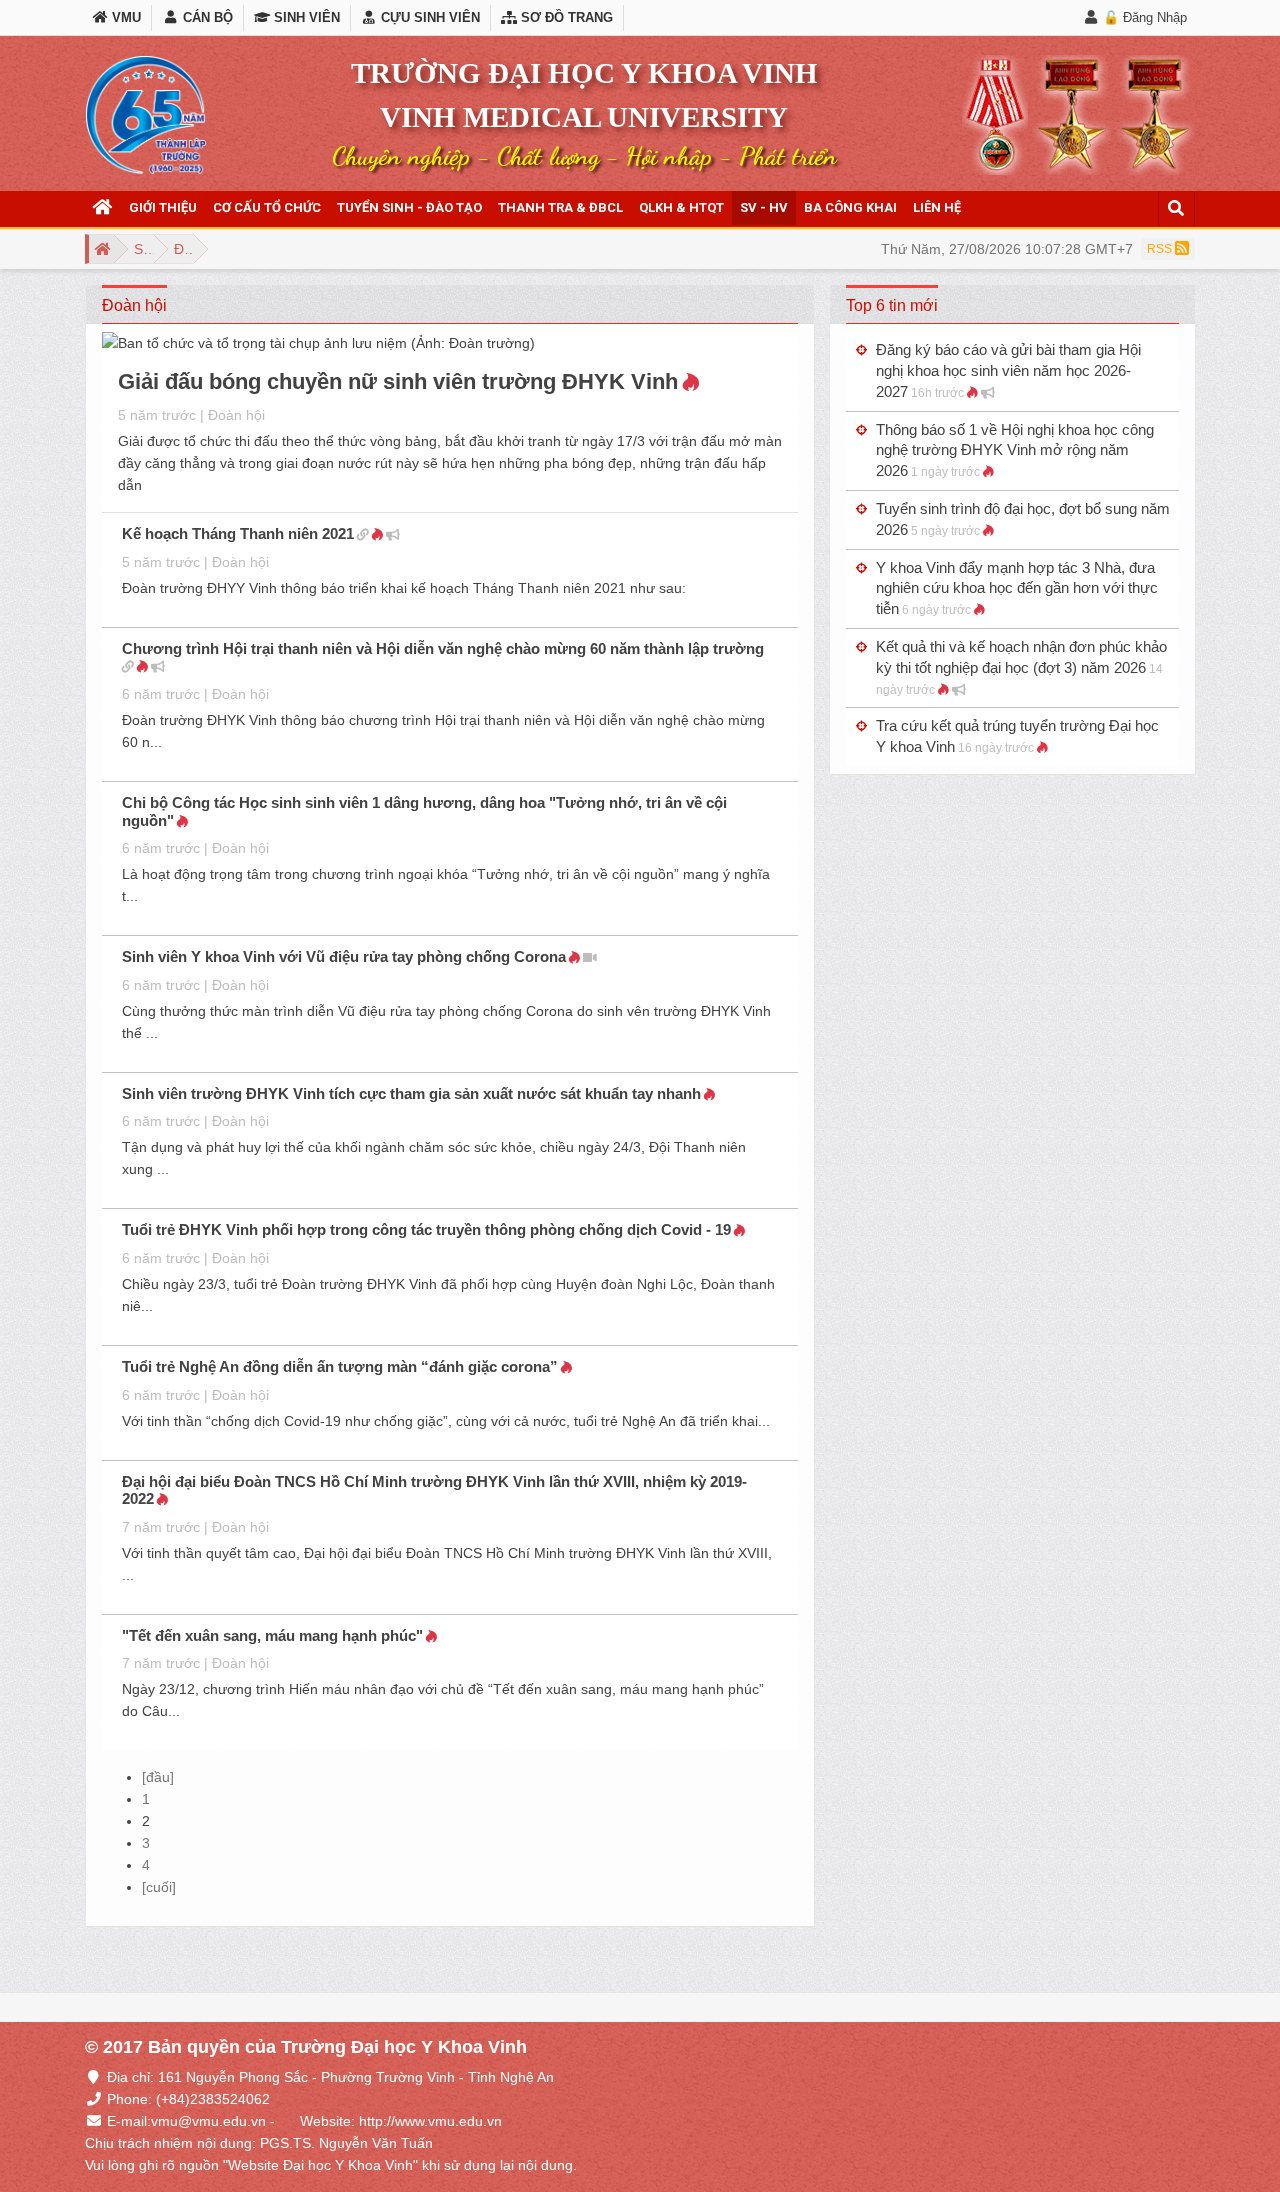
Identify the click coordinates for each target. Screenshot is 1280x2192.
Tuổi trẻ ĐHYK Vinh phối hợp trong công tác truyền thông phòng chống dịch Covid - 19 (426, 1229)
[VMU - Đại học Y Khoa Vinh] (146, 115)
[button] (103, 208)
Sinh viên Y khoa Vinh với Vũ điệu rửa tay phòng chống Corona (344, 956)
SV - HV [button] (764, 207)
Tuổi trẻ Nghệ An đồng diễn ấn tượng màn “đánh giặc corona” (340, 1366)
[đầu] (158, 1777)
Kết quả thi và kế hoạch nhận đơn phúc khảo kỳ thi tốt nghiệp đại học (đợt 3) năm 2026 (1021, 667)
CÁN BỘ (205, 17)
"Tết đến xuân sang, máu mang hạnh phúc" (272, 1635)
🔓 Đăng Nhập (1145, 17)
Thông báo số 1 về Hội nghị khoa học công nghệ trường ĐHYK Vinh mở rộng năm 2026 (1015, 450)
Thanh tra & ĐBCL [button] (560, 207)
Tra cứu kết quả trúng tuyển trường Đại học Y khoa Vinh (1017, 736)
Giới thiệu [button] (163, 207)
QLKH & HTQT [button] (681, 207)
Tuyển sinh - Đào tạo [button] (409, 207)
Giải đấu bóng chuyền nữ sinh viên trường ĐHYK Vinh (398, 381)
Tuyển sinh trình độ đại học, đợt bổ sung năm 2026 (1023, 519)
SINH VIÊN (305, 17)
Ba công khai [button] (850, 207)
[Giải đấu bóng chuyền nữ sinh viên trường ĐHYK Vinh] (318, 346)
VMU (124, 17)
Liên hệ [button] (937, 207)
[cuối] (159, 1887)
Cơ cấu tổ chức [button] (267, 207)
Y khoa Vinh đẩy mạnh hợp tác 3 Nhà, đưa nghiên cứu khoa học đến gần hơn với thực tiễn (1017, 588)
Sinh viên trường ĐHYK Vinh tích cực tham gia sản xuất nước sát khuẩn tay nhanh (411, 1093)
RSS (1161, 249)
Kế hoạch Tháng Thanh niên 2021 (238, 533)
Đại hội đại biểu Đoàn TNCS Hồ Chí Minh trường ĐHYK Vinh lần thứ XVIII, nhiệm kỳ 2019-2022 (434, 1490)
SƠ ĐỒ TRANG (565, 17)
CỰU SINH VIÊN (428, 17)
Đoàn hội (236, 415)
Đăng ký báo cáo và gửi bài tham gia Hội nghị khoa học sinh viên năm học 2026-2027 (1008, 370)
